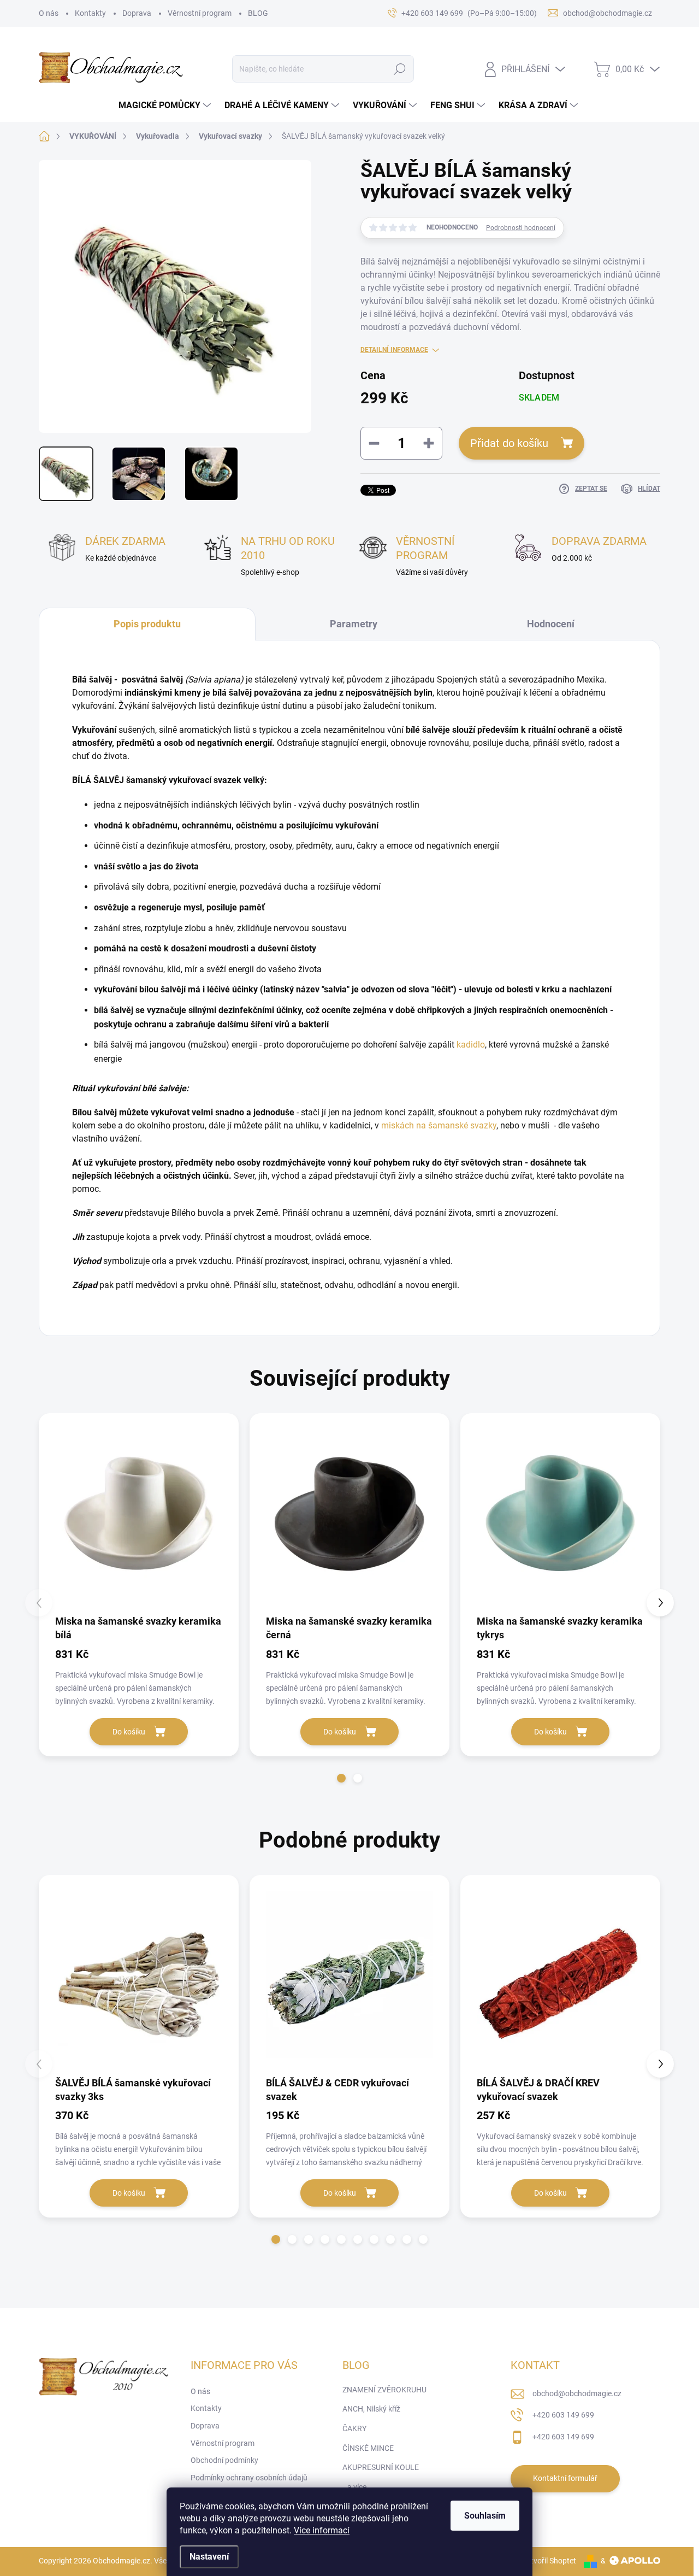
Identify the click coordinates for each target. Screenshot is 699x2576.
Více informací (322, 2530)
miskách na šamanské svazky (439, 1125)
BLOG (258, 13)
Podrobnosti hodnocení (521, 228)
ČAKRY (354, 2428)
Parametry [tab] (354, 624)
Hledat (400, 69)
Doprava (137, 13)
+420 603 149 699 (563, 2415)
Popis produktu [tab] (147, 624)
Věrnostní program (200, 13)
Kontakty (90, 13)
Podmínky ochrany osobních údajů (249, 2478)
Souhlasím (485, 2516)
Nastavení (209, 2557)
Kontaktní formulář (565, 2478)
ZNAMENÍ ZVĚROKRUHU (384, 2390)
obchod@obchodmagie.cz (577, 2393)
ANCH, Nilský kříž (371, 2409)
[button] (341, 1778)
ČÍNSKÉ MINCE (368, 2448)
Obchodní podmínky (224, 2460)
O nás (49, 13)
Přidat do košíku (509, 443)
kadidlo (471, 1045)
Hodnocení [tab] (551, 624)
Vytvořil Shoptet (549, 2561)
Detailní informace (394, 350)
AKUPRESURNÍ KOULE (381, 2467)
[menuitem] (166, 105)
